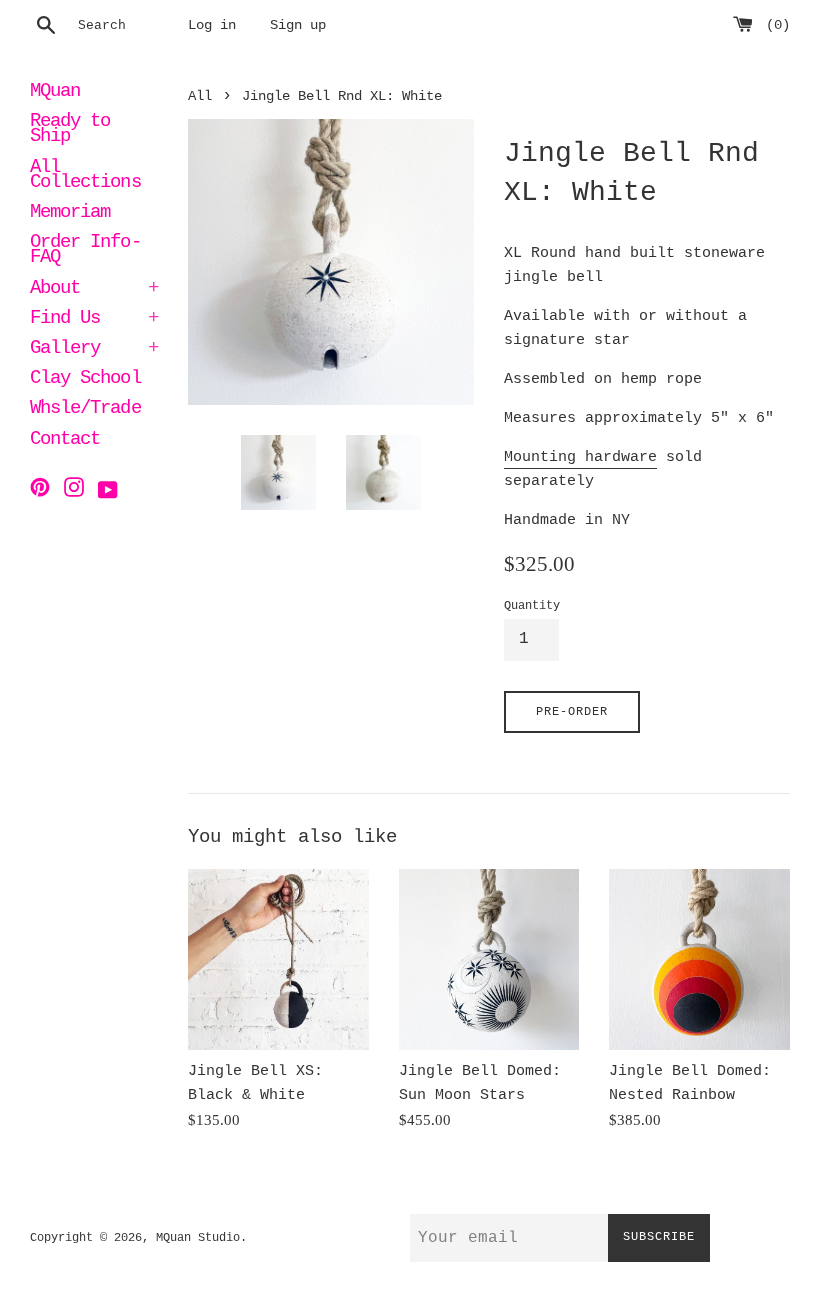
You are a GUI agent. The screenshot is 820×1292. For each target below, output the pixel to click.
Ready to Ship (70, 130)
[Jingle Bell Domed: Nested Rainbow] (699, 959)
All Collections (85, 176)
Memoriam (70, 214)
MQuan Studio (198, 1238)
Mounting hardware (580, 457)
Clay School (85, 380)
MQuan (55, 93)
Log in (212, 25)
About (94, 290)
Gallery (94, 350)
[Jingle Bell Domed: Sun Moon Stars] (489, 959)
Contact (65, 441)
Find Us (94, 320)
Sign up (298, 25)
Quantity (532, 606)
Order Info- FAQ (85, 251)
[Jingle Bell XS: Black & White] (278, 959)
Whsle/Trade (85, 410)
